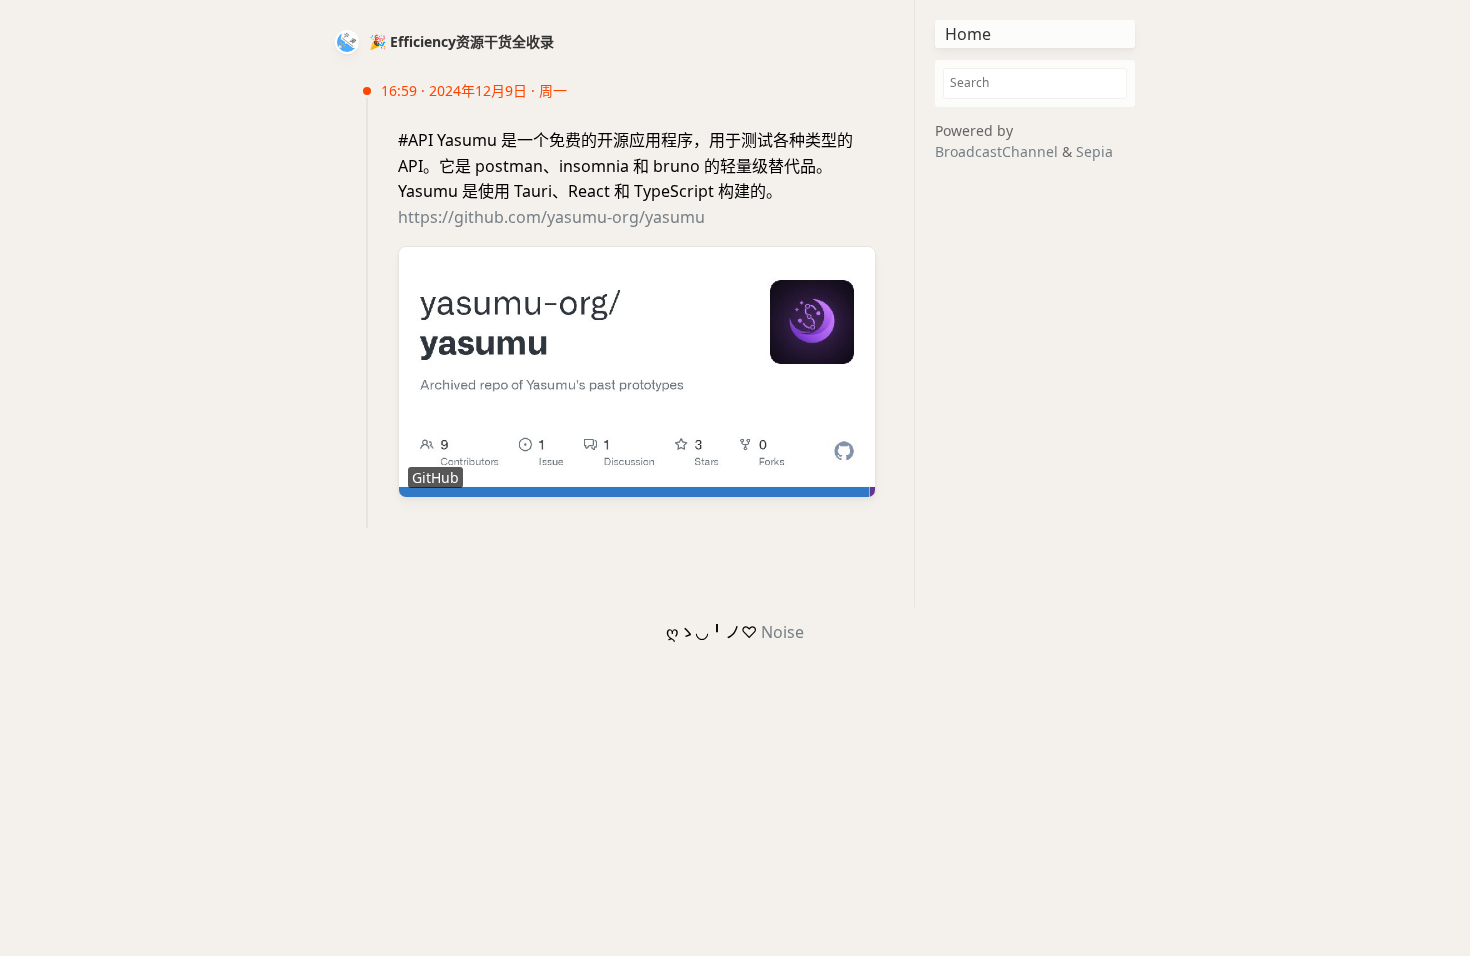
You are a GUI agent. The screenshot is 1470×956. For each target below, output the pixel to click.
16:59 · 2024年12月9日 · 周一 (474, 90)
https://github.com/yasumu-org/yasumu (551, 217)
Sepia (1094, 151)
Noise (782, 632)
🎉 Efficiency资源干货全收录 (461, 41)
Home (968, 34)
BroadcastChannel (998, 151)
